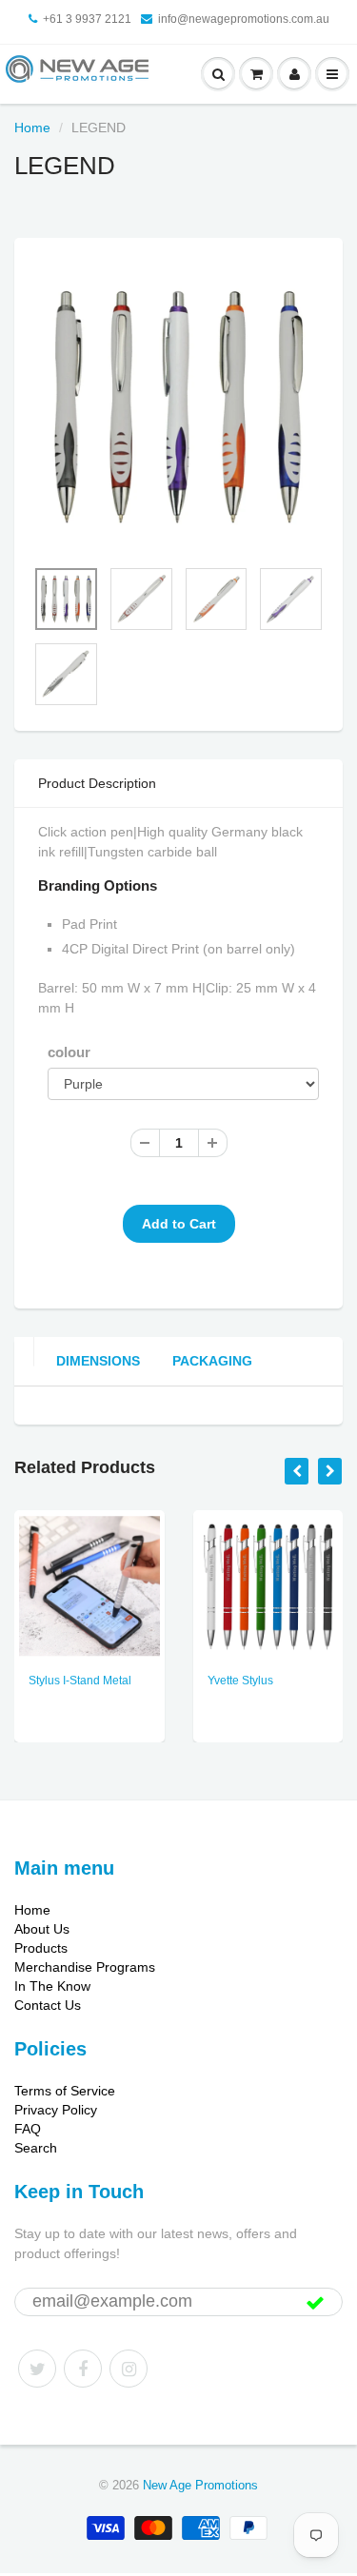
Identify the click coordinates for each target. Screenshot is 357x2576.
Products (41, 1948)
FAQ (28, 2129)
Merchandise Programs (85, 1967)
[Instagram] (129, 2369)
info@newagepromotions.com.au (244, 19)
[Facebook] (83, 2369)
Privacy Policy (56, 2110)
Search (36, 2148)
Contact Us (48, 2005)
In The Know (52, 1986)
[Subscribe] (315, 2303)
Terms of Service (65, 2091)
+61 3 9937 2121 (87, 19)
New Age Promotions (200, 2485)
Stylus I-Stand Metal (80, 1681)
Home (32, 128)
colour (69, 1052)
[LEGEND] (178, 407)
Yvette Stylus (240, 1681)
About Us (42, 1929)
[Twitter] (37, 2369)
